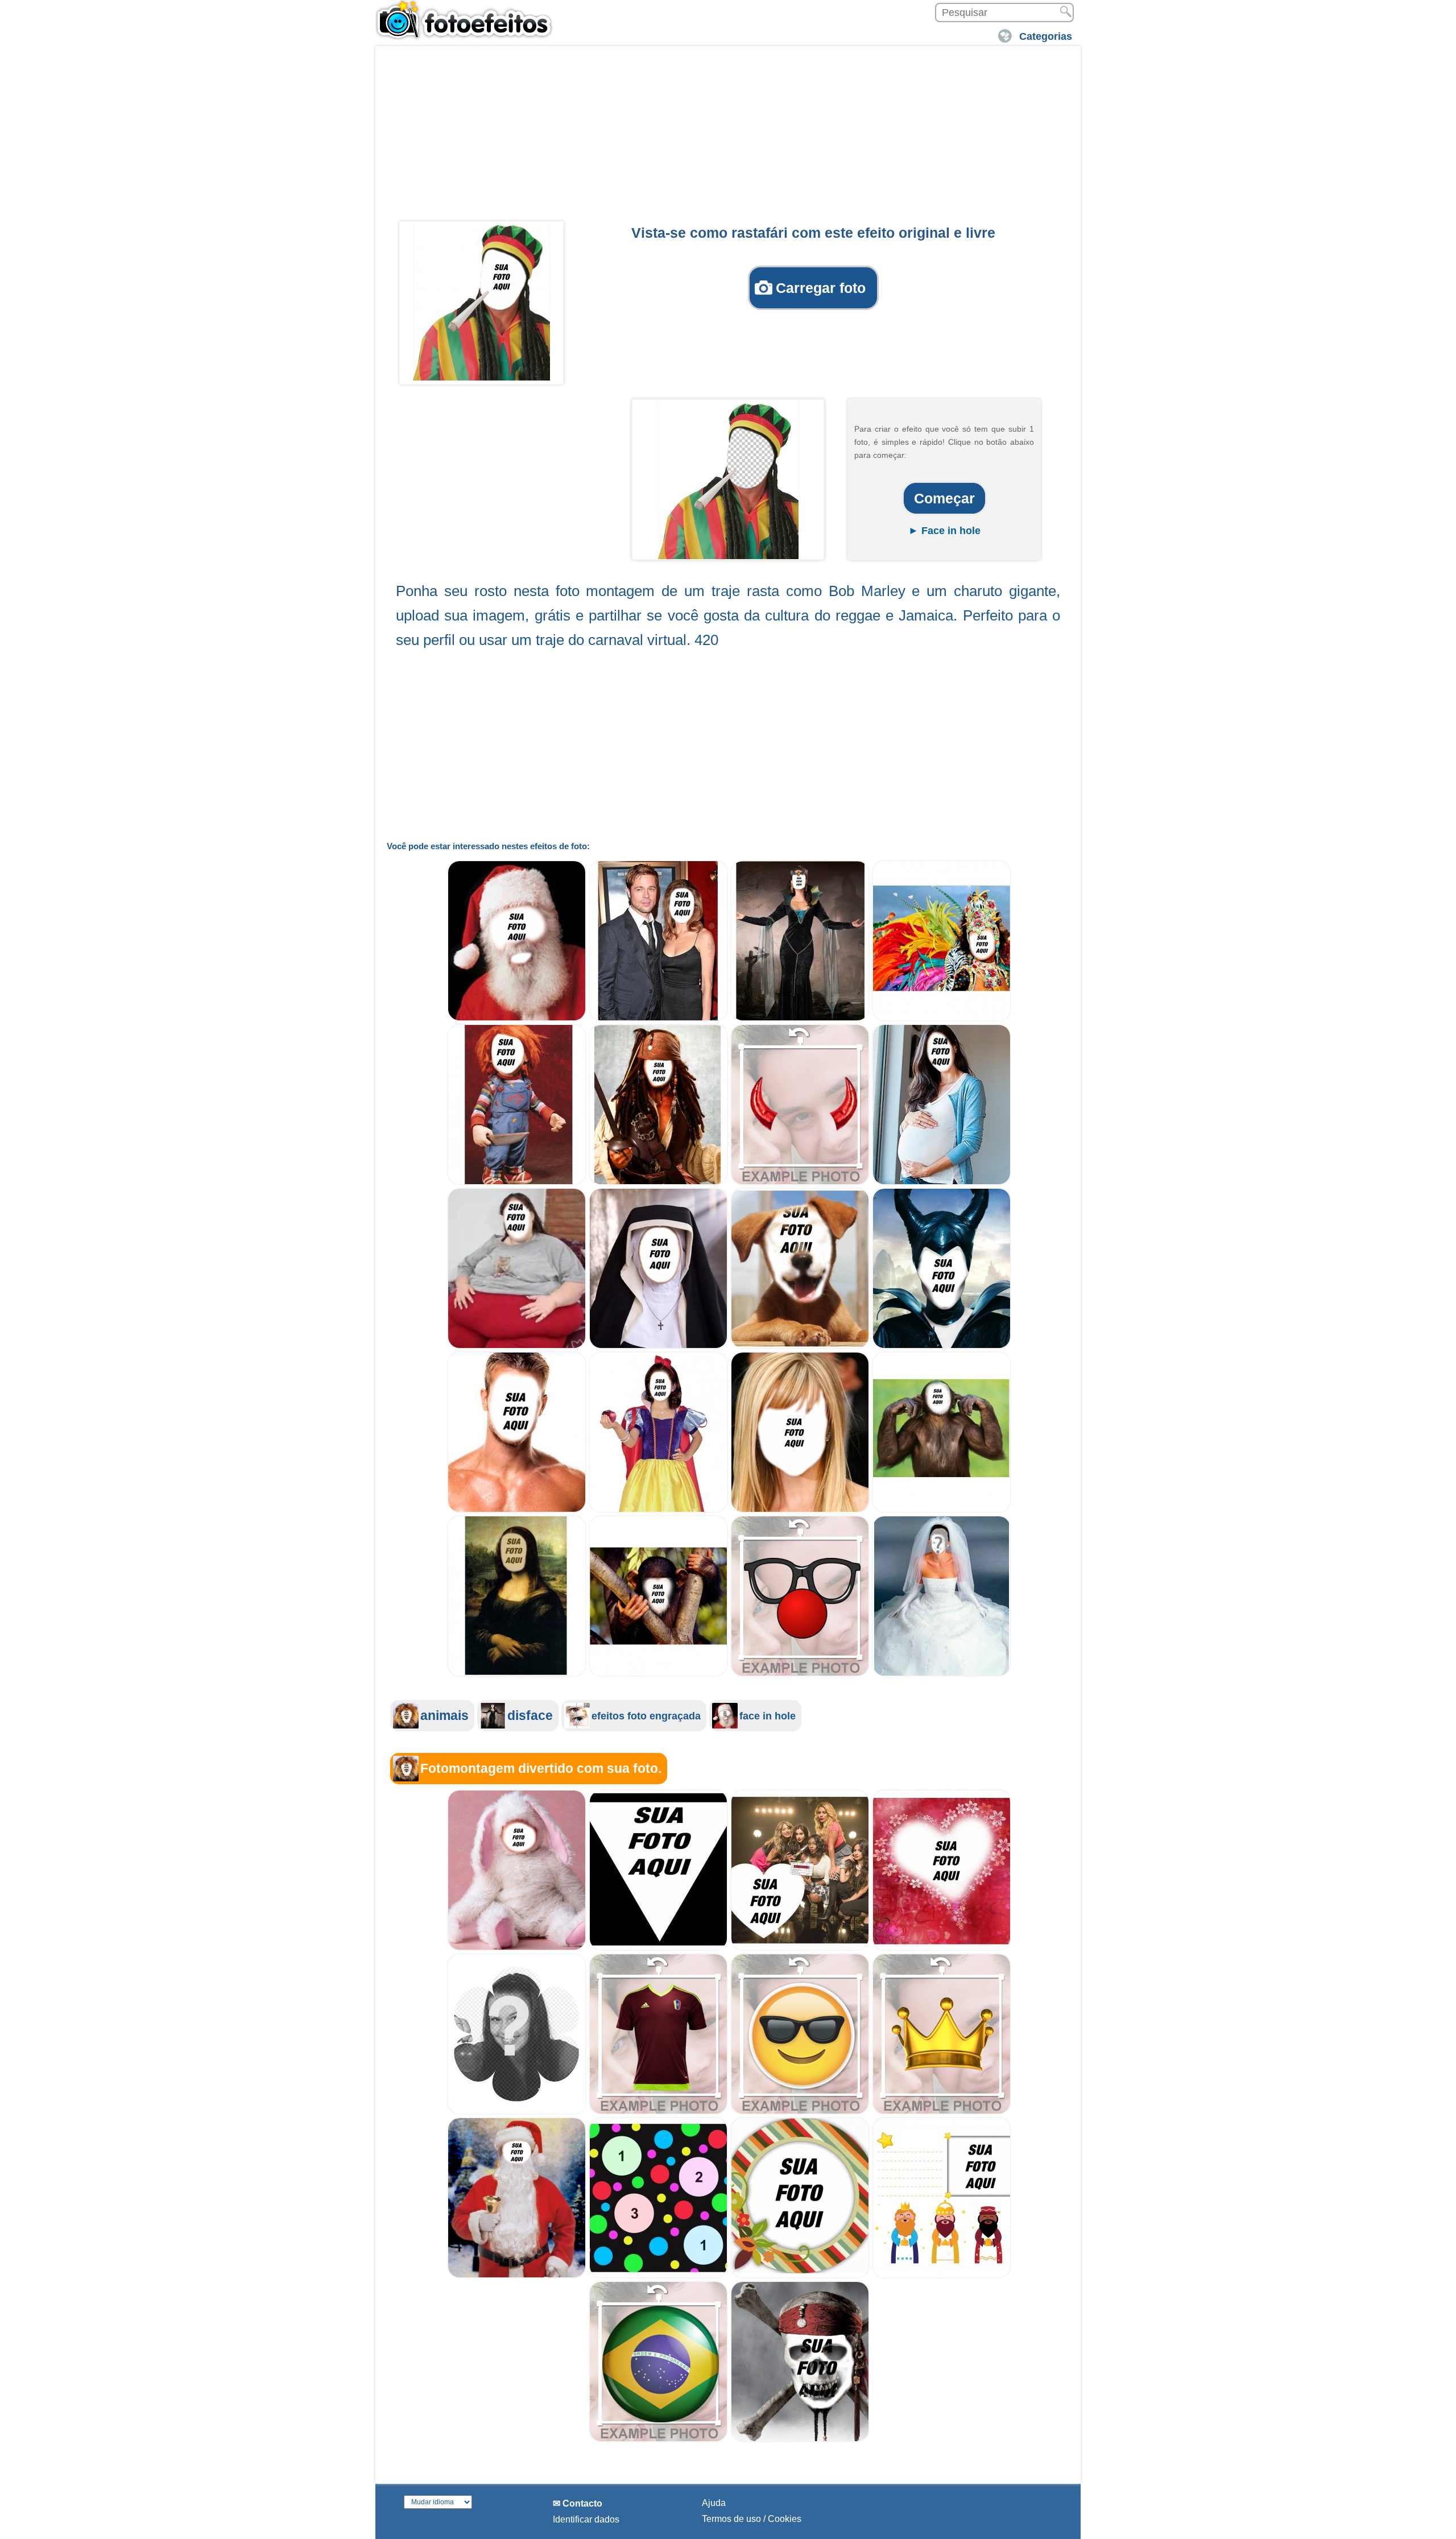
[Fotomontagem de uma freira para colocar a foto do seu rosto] (658, 1346)
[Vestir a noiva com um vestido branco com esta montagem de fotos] (942, 1674)
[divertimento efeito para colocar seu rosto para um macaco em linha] (658, 1674)
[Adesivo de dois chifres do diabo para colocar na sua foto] (800, 1182)
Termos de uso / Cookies (752, 2519)
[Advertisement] (728, 137)
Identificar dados (586, 2519)
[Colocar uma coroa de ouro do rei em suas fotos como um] (942, 2112)
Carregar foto (821, 288)
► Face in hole (944, 531)
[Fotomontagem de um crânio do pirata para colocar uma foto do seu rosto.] (800, 2439)
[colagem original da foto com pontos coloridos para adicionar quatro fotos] (658, 2275)
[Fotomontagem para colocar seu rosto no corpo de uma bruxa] (800, 1018)
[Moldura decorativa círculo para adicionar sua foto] (800, 2275)
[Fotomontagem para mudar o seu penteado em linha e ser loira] (800, 1510)
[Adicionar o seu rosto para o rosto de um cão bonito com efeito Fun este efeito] (800, 1346)
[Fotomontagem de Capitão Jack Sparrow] (658, 1182)
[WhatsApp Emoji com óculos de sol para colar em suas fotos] (800, 2112)
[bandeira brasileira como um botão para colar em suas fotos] (658, 2439)
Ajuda (714, 2503)
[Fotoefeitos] (469, 20)
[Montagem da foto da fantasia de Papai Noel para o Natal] (517, 1018)
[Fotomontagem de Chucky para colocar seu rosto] (517, 1182)
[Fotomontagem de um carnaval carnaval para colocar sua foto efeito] (942, 1018)
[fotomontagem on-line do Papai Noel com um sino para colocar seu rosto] (517, 2275)
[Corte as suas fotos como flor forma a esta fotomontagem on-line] (517, 2112)
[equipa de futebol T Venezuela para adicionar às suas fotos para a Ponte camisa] (658, 2112)
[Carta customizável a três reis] (942, 2275)
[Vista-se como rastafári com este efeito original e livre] (481, 301)
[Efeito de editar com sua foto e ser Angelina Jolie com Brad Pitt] (658, 1018)
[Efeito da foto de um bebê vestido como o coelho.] (517, 1948)
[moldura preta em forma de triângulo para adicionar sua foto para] (658, 1948)
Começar (944, 498)
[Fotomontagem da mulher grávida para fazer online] (942, 1182)
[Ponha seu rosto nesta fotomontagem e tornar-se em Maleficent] (942, 1346)
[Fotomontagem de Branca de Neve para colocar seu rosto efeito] (658, 1510)
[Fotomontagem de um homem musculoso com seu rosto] (517, 1510)
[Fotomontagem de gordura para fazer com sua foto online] (517, 1346)
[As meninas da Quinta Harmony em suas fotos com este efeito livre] (800, 1948)
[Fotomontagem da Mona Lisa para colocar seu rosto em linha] (517, 1674)
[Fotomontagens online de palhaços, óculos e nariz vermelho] (800, 1674)
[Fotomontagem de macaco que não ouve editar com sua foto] (942, 1510)
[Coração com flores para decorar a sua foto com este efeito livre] (942, 1948)
